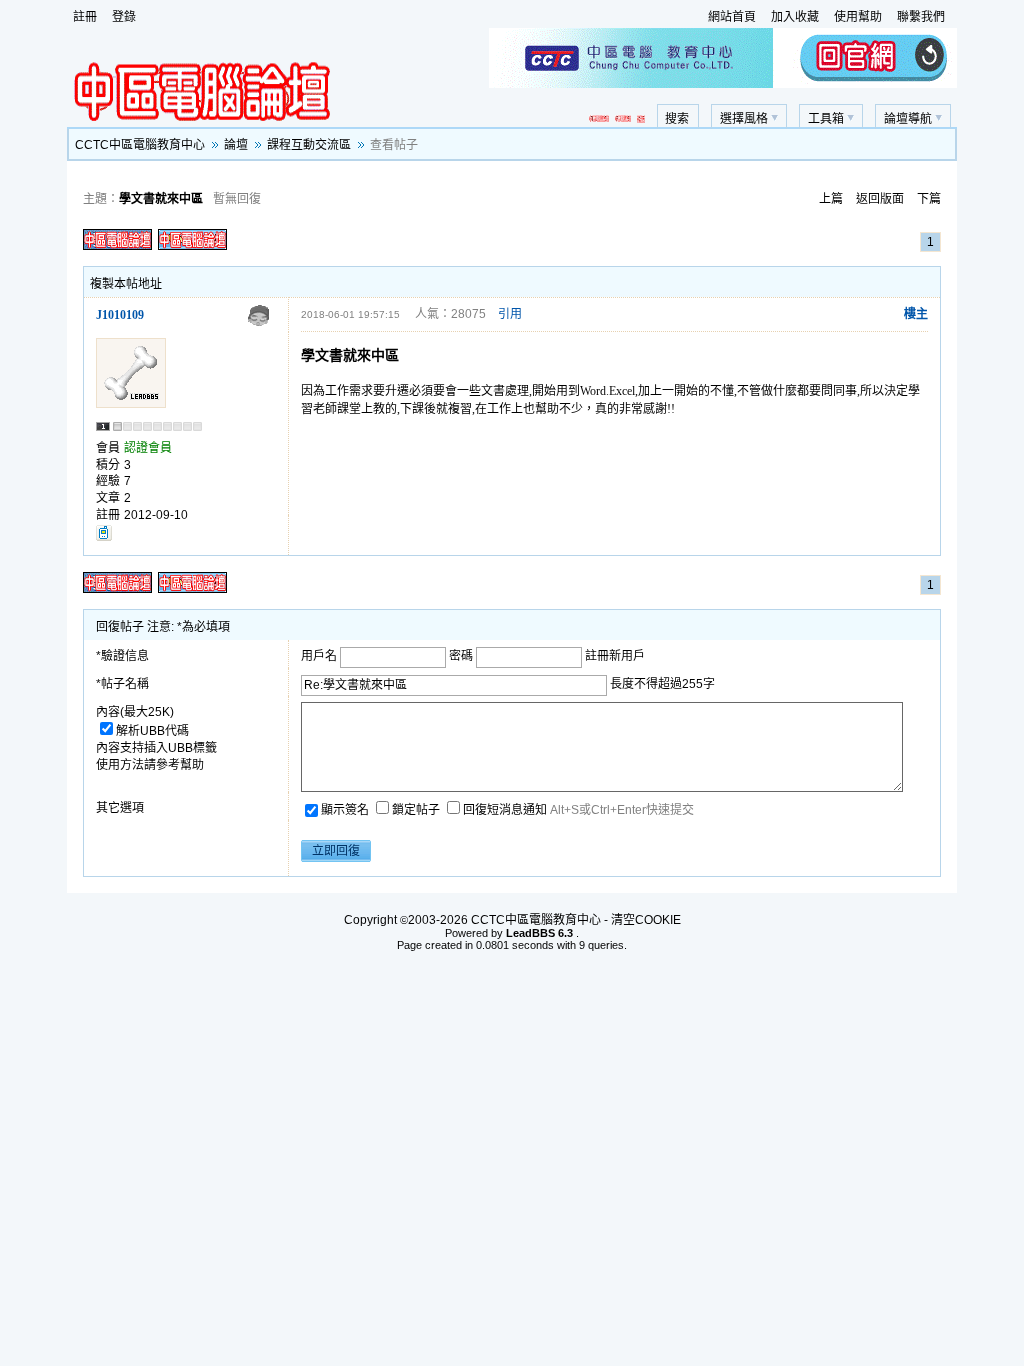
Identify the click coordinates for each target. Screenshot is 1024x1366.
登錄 (124, 17)
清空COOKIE (646, 920)
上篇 (831, 199)
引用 (510, 314)
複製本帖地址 (126, 284)
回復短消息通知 (506, 810)
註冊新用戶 (615, 656)
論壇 (236, 145)
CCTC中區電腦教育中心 (140, 145)
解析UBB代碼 (152, 731)
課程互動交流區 (309, 145)
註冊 (85, 17)
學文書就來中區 (161, 199)
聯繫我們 (921, 17)
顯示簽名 (346, 810)
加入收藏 (795, 17)
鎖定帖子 (417, 810)
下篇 (929, 199)
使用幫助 (858, 17)
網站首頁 (732, 17)
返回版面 (880, 199)
